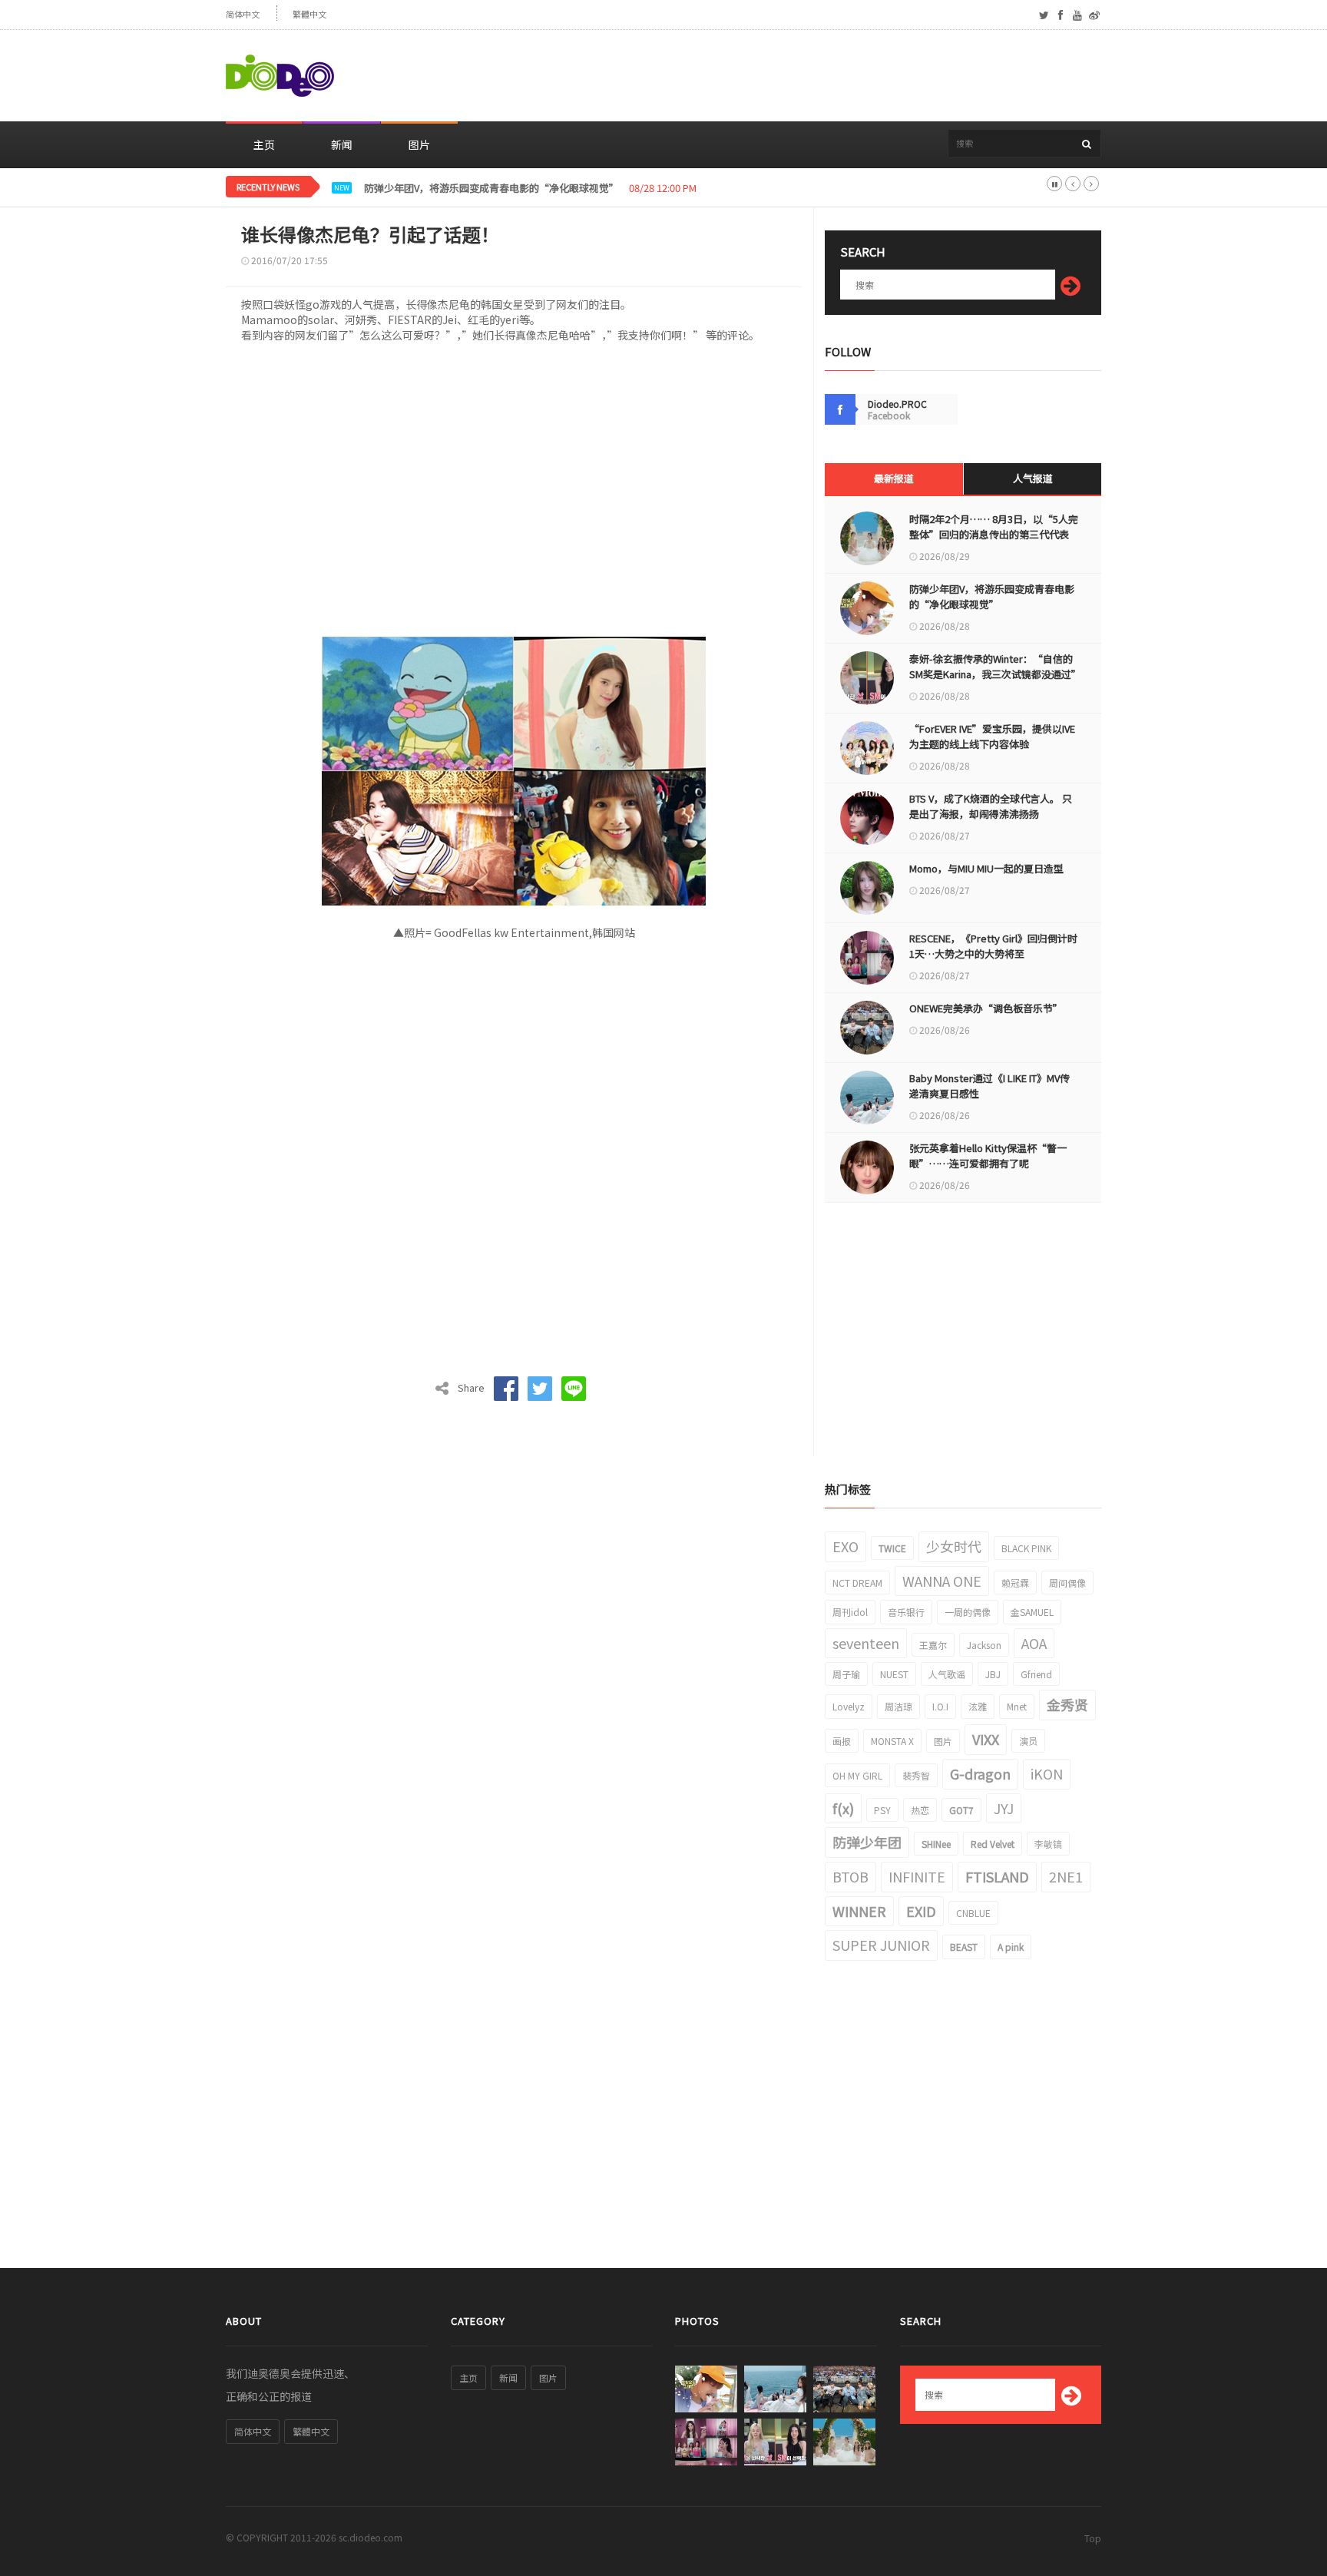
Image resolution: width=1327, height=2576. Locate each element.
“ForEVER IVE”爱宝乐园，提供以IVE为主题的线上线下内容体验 (992, 736)
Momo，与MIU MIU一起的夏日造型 (986, 868)
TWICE (892, 1548)
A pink (1011, 1947)
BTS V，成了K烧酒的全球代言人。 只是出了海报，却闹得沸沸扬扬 (991, 806)
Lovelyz (849, 1706)
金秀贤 (1067, 1704)
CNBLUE (973, 1913)
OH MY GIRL (857, 1775)
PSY (882, 1810)
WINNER (859, 1911)
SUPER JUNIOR (881, 1945)
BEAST (964, 1947)
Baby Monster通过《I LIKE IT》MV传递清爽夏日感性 (989, 1086)
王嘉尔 (933, 1645)
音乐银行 (906, 1612)
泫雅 (978, 1706)
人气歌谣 (947, 1674)
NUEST (894, 1674)
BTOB (850, 1876)
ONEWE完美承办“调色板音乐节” (986, 1008)
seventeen (866, 1643)
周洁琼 (898, 1706)
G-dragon (980, 1773)
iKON (1047, 1773)
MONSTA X (892, 1741)
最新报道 (894, 478)
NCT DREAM (857, 1583)
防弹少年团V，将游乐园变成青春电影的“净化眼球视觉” (491, 188)
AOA (1034, 1643)
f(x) (843, 1808)
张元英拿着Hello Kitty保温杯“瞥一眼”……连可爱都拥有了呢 (988, 1156)
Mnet (1017, 1706)
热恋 (920, 1810)
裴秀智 (916, 1775)
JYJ (1004, 1808)
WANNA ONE (942, 1581)
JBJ (993, 1674)
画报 (842, 1741)
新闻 (342, 144)
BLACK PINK (1026, 1548)
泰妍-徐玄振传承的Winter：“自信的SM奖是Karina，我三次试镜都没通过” (994, 666)
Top (1093, 2538)
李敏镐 (1048, 1844)
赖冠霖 (1015, 1583)
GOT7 (961, 1810)
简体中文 (243, 14)
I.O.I (940, 1706)
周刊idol (850, 1612)
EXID (921, 1911)
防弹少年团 (867, 1842)
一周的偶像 (968, 1612)
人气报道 (1033, 478)
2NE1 (1066, 1876)
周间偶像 (1067, 1583)
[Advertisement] (822, 76)
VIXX (986, 1739)
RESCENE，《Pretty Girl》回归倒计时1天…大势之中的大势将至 (993, 946)
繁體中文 (309, 14)
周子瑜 (846, 1674)
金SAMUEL (1032, 1612)
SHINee (936, 1844)
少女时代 (954, 1546)
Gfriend (1036, 1674)
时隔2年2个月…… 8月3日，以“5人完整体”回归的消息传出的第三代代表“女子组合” (994, 534)
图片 (419, 144)
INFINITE (917, 1876)
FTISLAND (997, 1876)
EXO (846, 1546)
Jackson (984, 1645)
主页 (264, 144)
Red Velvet (993, 1844)
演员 (1028, 1741)
